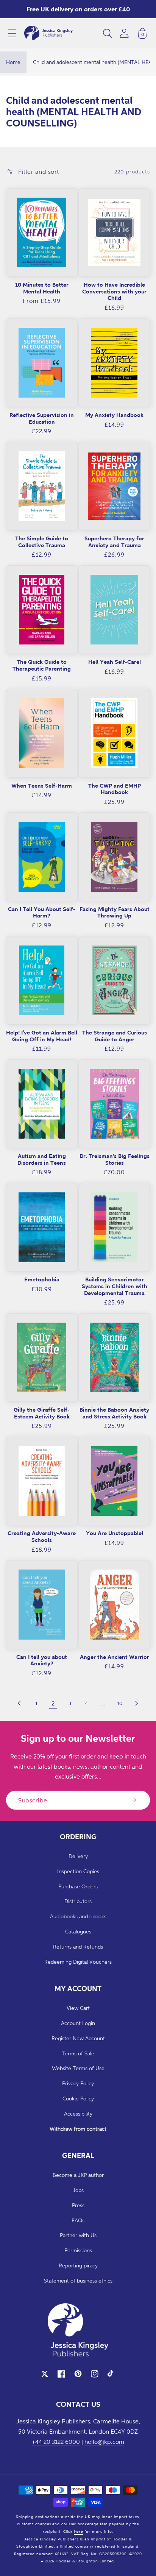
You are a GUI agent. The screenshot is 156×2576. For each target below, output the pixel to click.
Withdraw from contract (78, 2129)
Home (13, 62)
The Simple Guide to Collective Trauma (42, 542)
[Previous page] (20, 1703)
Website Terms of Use (78, 2068)
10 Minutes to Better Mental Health (42, 288)
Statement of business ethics (78, 2280)
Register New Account (78, 2038)
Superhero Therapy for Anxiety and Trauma (114, 542)
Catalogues (78, 1931)
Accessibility (78, 2113)
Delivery (78, 1856)
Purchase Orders (78, 1886)
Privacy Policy (78, 2083)
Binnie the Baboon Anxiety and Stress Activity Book (114, 1413)
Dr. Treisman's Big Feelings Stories (115, 1159)
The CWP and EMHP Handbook (115, 789)
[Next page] (136, 1703)
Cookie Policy (78, 2098)
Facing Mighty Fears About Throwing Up (115, 912)
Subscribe (33, 1800)
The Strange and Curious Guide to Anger (115, 1036)
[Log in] (124, 33)
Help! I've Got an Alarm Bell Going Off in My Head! (42, 1036)
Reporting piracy (78, 2265)
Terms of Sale (78, 2053)
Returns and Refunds (78, 1946)
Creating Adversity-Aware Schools (42, 1536)
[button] (12, 33)
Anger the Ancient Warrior (115, 1657)
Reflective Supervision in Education (42, 418)
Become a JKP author (78, 2175)
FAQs (78, 2220)
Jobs (78, 2190)
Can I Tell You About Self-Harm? (42, 912)
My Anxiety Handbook (114, 415)
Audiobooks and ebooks (78, 1916)
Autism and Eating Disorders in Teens (42, 1159)
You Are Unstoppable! (115, 1533)
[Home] (48, 33)
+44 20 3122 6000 (56, 2442)
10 (120, 1703)
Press (78, 2205)
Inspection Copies (78, 1871)
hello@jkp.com (104, 2442)
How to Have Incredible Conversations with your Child (114, 291)
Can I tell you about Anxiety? (42, 1660)
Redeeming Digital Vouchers (78, 1962)
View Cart (78, 2008)
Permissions (78, 2250)
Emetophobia (42, 1279)
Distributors (78, 1901)
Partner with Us (78, 2235)
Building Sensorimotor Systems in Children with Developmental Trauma (115, 1286)
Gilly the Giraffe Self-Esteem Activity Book (42, 1413)
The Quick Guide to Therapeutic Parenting (42, 665)
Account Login (78, 2023)
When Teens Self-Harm (42, 786)
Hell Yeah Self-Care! (115, 662)
